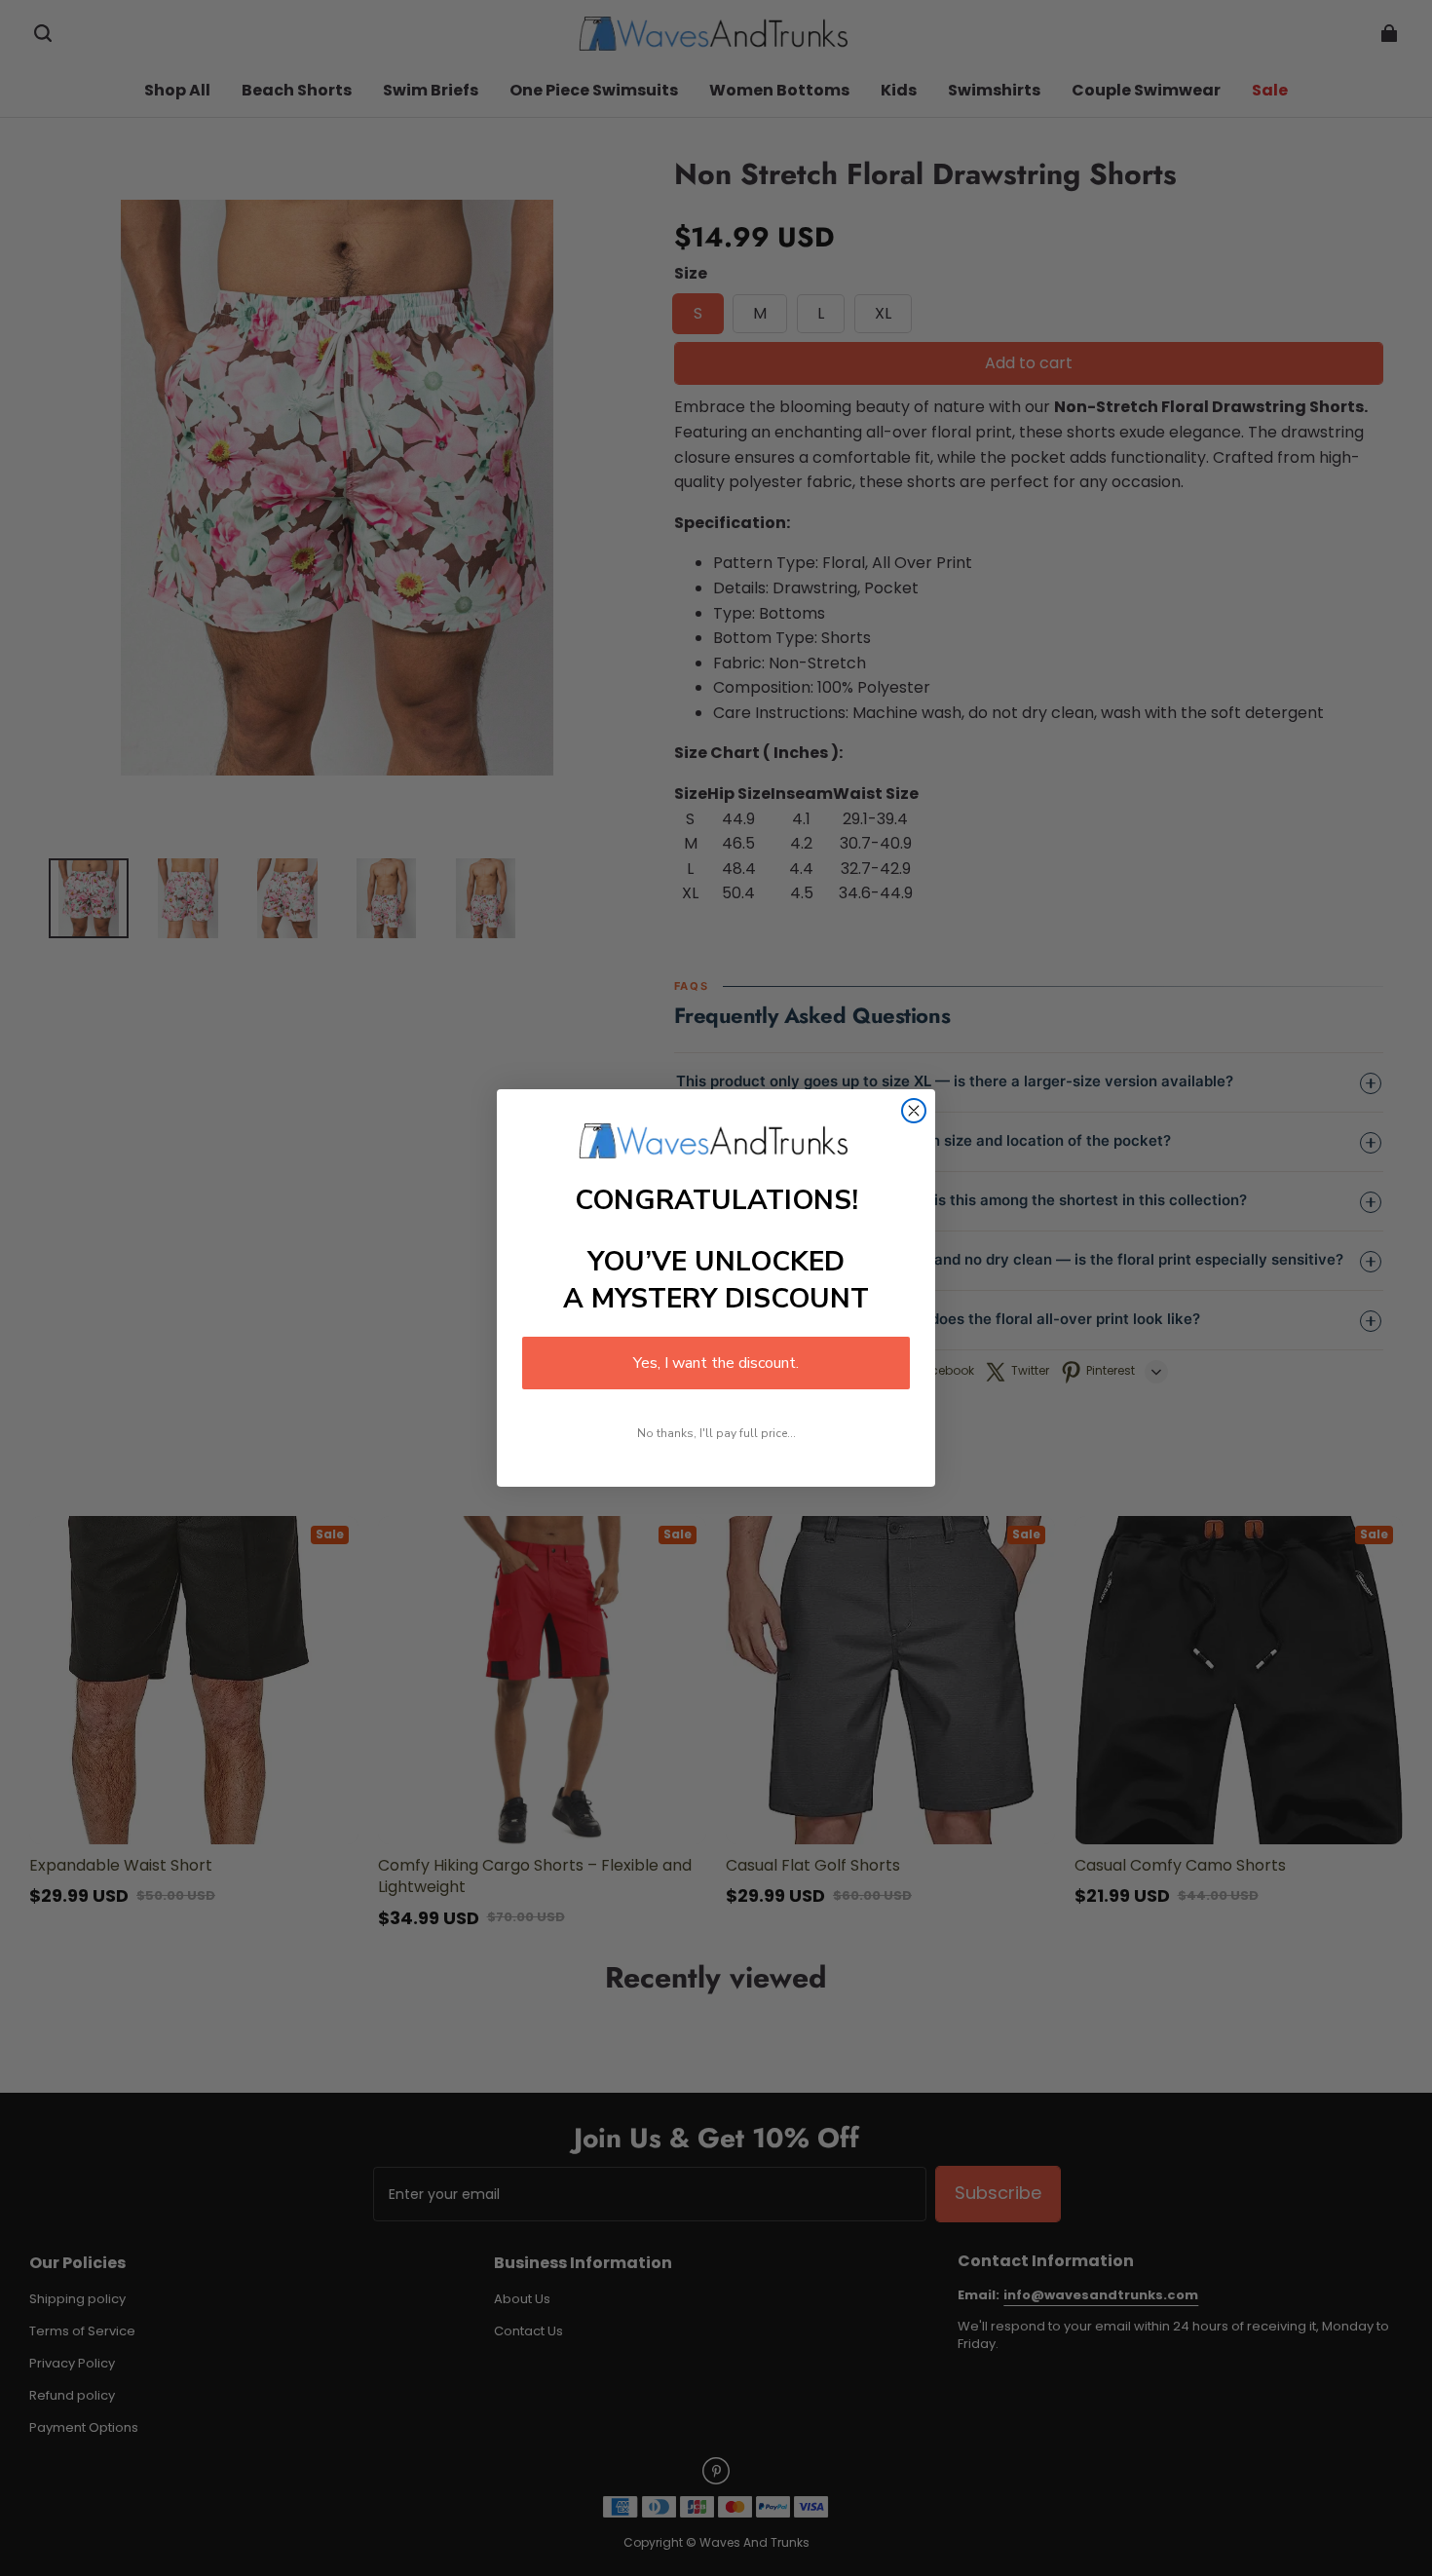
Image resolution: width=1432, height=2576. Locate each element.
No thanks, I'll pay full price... (716, 1433)
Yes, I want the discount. (716, 1363)
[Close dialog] (914, 1111)
